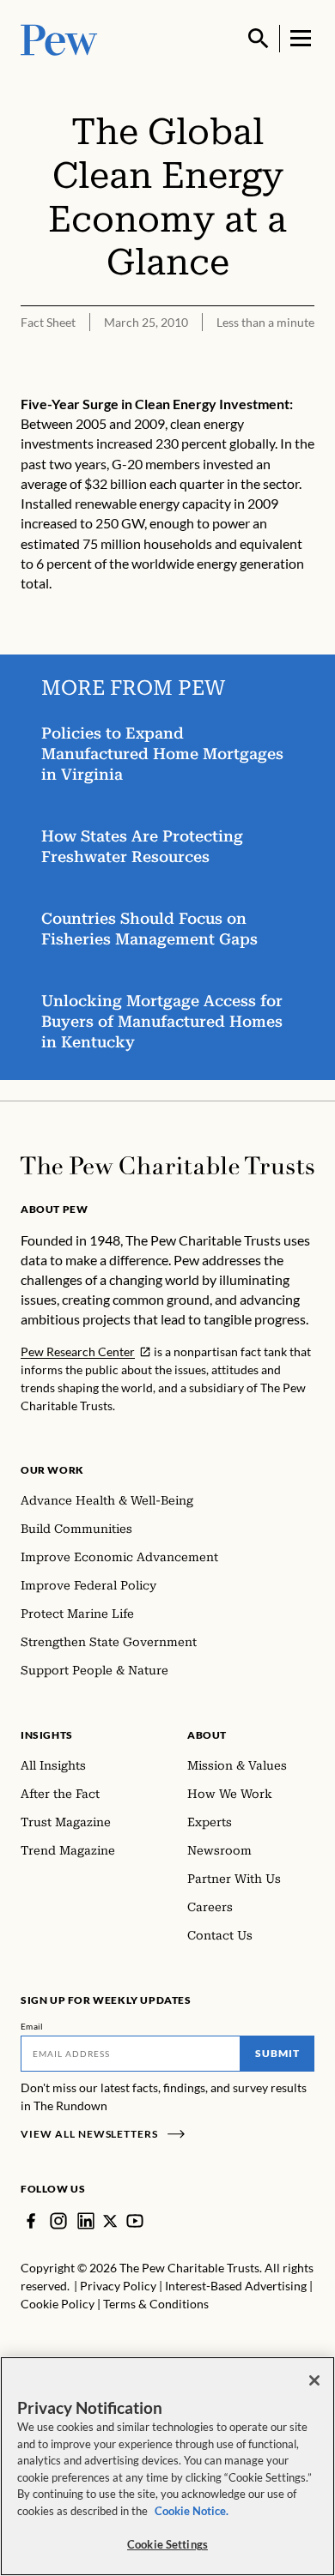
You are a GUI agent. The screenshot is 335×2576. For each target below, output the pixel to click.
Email (32, 2026)
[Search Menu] (259, 39)
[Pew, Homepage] (59, 38)
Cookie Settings (167, 2544)
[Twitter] (110, 2221)
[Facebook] (31, 2221)
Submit (277, 2053)
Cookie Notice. (192, 2511)
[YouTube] (135, 2221)
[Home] (167, 1166)
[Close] (314, 2380)
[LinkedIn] (86, 2221)
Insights (47, 1735)
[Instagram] (58, 2221)
